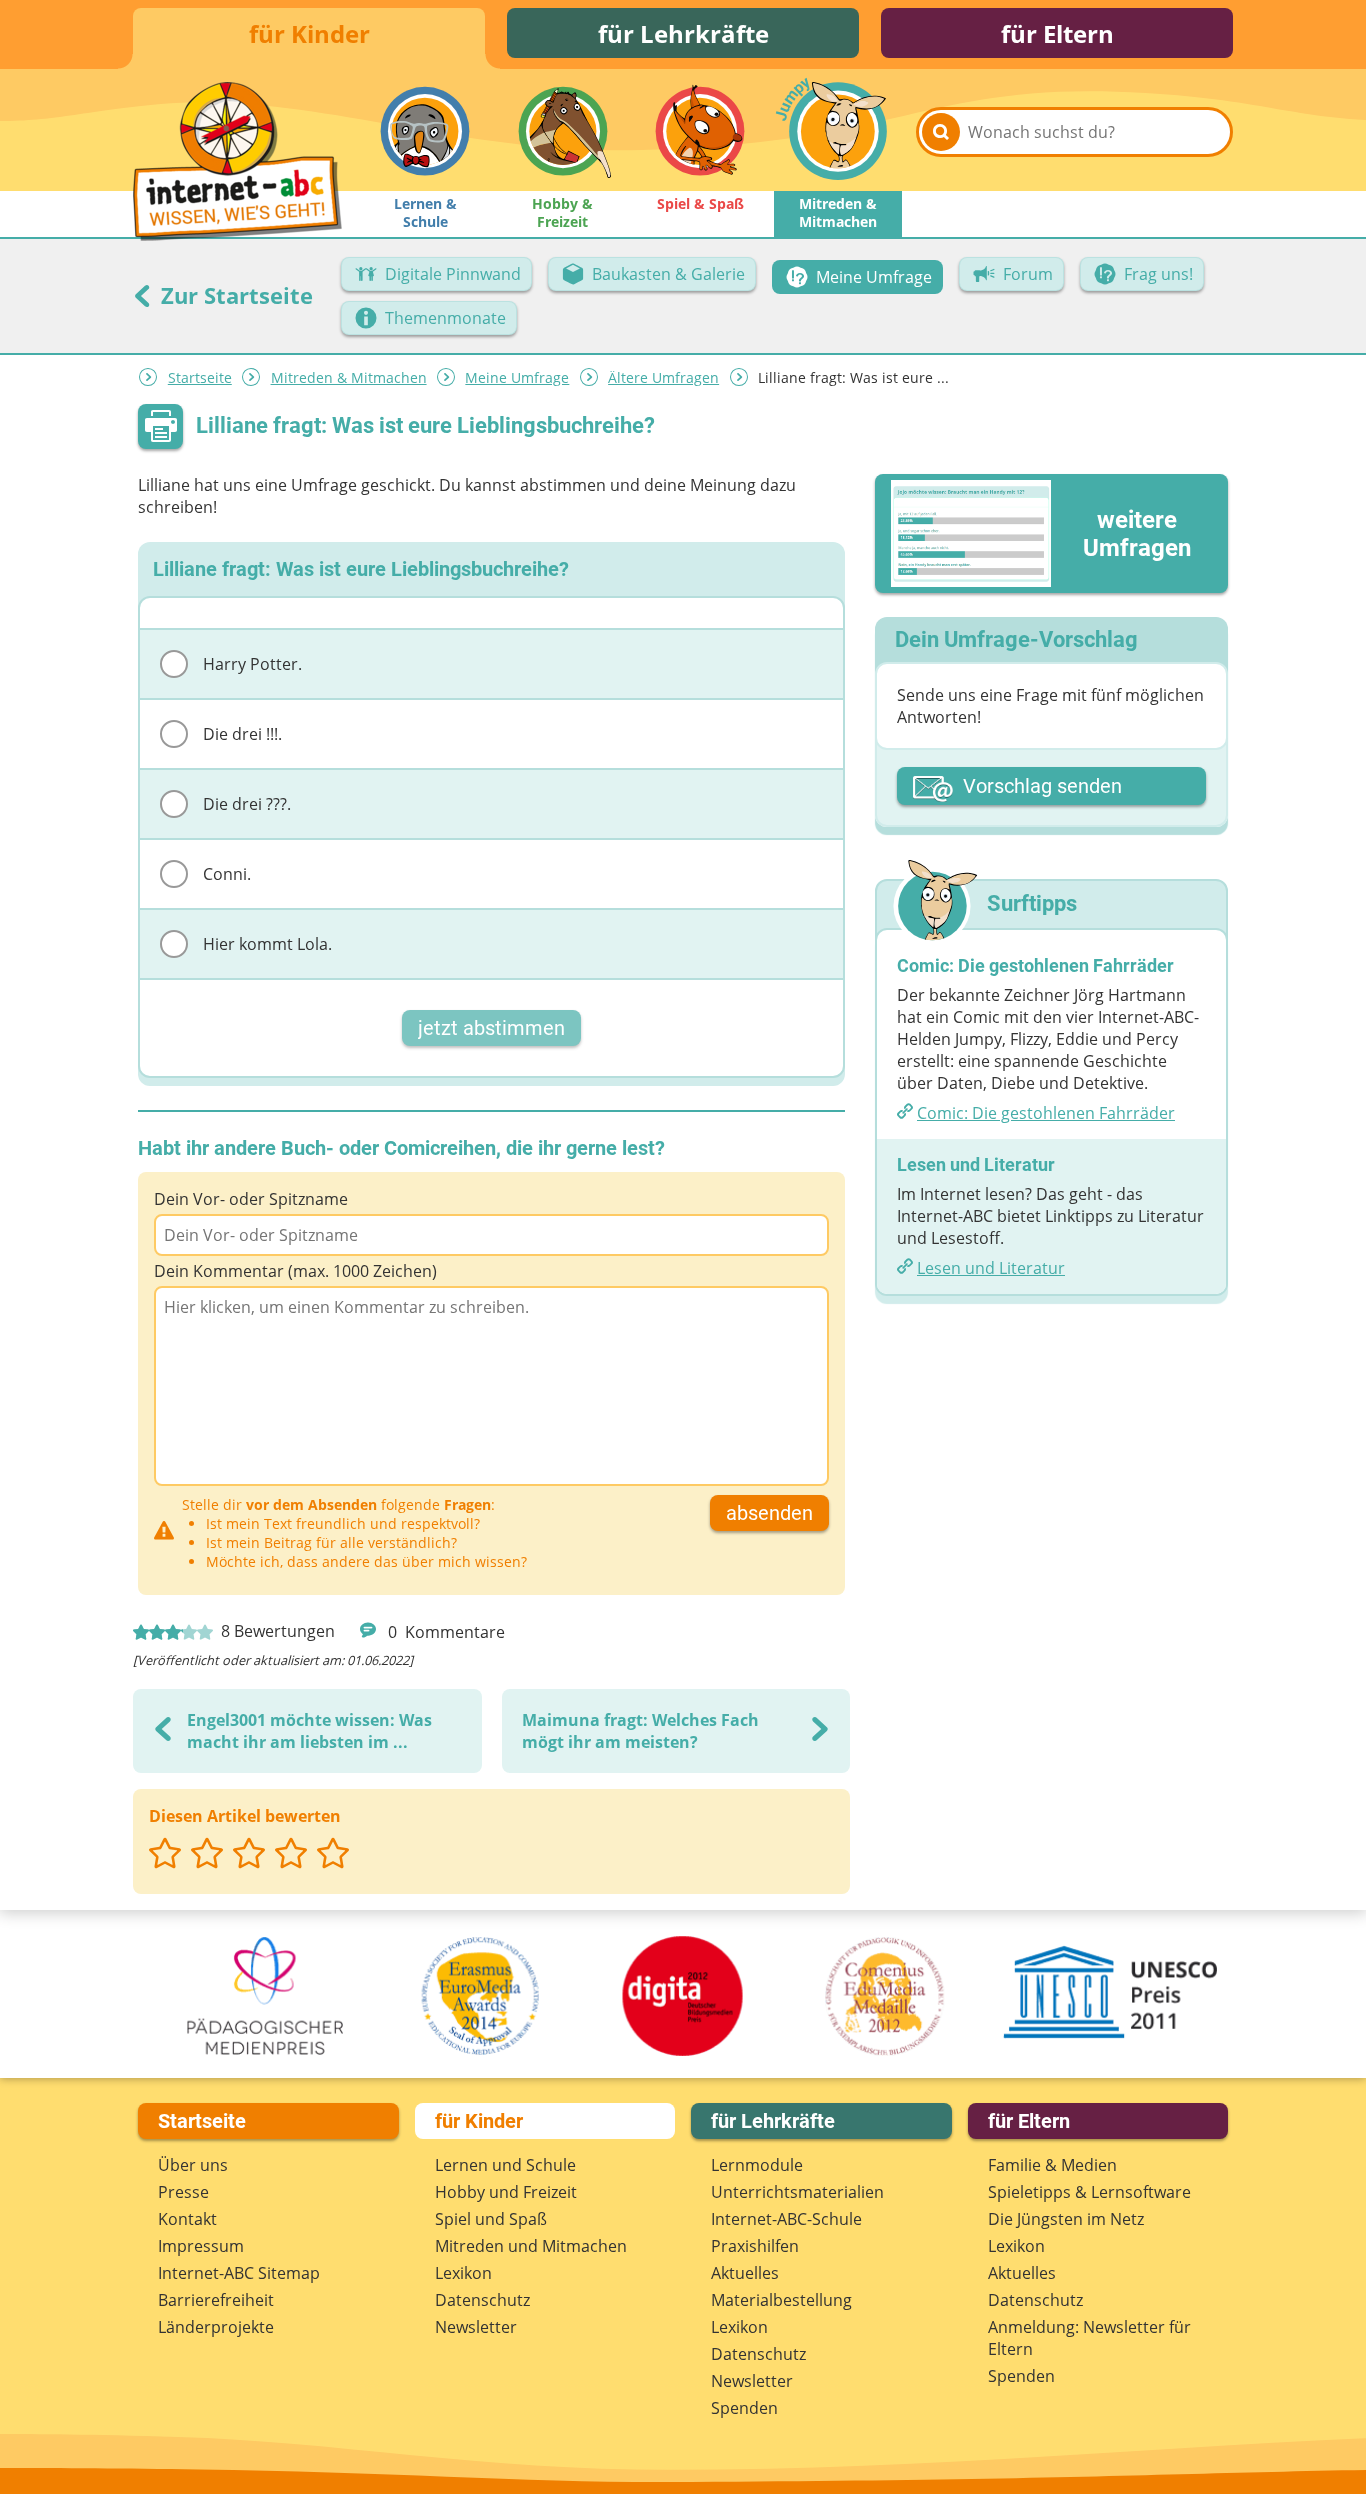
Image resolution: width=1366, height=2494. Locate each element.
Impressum (201, 2246)
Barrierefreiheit (216, 2300)
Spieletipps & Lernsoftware (1089, 2192)
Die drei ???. (247, 804)
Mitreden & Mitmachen (349, 377)
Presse (183, 2192)
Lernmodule (757, 2165)
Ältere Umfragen (663, 377)
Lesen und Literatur (991, 1268)
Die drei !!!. (242, 734)
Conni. (227, 874)
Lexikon (463, 2273)
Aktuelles (745, 2273)
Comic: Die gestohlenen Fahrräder (1046, 1113)
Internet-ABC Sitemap (239, 2273)
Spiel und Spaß (491, 2219)
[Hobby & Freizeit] (563, 131)
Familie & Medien (1052, 2165)
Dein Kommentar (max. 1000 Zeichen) (295, 1271)
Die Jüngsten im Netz (1066, 2219)
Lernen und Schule (505, 2165)
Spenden (744, 2408)
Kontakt (187, 2219)
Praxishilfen (755, 2246)
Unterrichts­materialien (797, 2192)
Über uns (193, 2165)
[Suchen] (941, 132)
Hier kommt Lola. (267, 944)
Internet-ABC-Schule (786, 2219)
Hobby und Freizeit (506, 2192)
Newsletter (476, 2327)
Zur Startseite (234, 295)
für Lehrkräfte (683, 33)
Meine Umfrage (517, 377)
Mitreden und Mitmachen (531, 2246)
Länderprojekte (216, 2327)
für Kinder (309, 33)
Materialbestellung (781, 2300)
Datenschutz (482, 2300)
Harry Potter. (252, 664)
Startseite (200, 377)
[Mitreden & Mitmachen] (838, 131)
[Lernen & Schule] (425, 131)
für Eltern (1057, 33)
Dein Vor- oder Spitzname (251, 1199)
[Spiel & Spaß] (700, 131)
